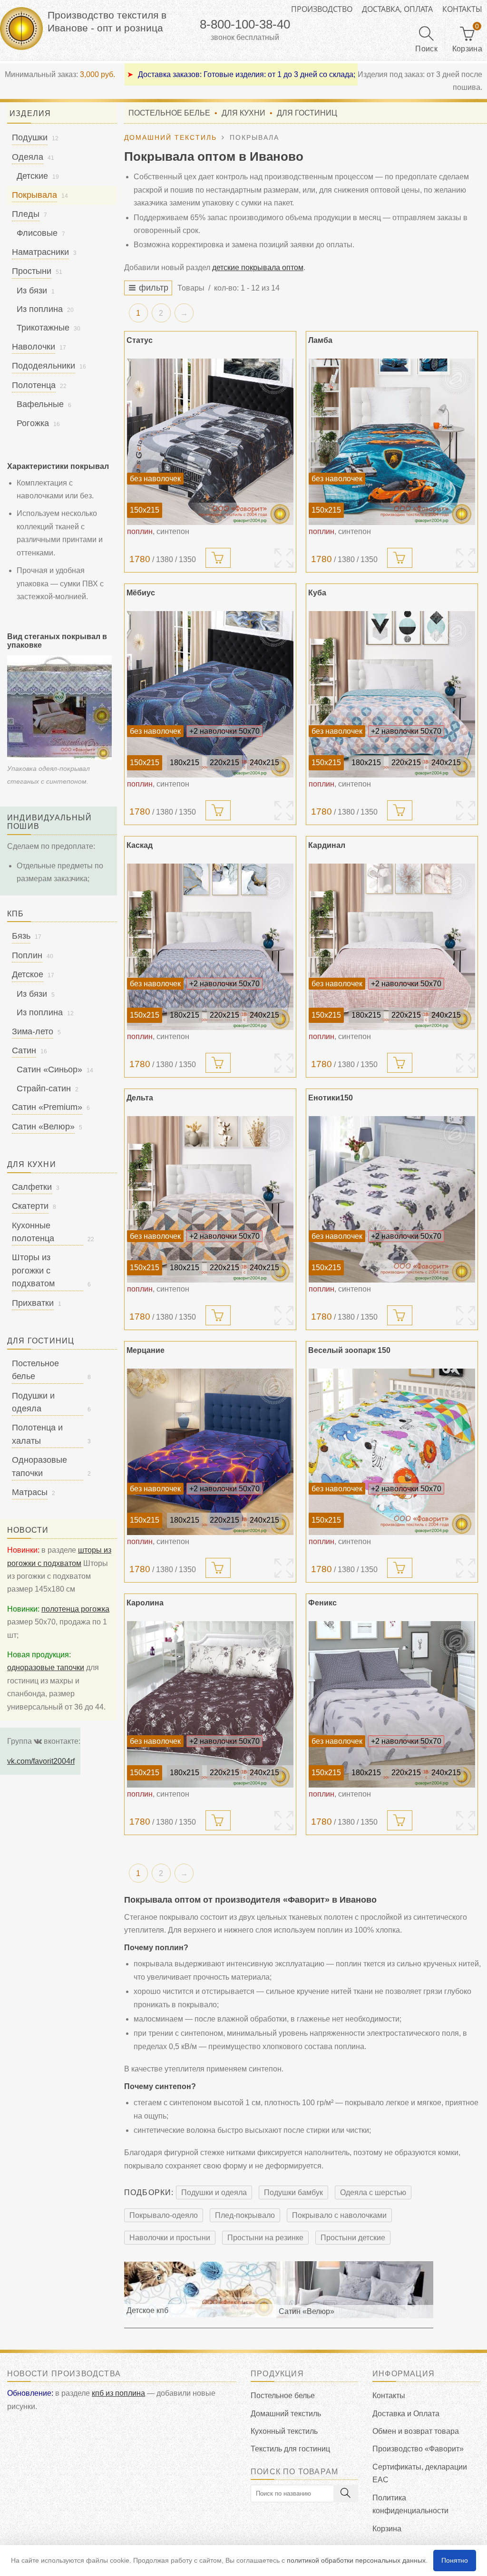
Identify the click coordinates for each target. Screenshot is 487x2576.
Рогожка (33, 423)
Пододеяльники (44, 366)
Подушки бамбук (293, 2192)
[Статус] (210, 442)
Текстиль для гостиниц (290, 2449)
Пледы (26, 214)
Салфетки (32, 1187)
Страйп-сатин (44, 1089)
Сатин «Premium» (47, 1107)
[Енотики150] (392, 1199)
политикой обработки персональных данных (356, 2560)
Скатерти (30, 1206)
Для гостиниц (307, 113)
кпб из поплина (118, 2393)
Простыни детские (353, 2238)
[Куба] (392, 694)
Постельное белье (169, 113)
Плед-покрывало (245, 2215)
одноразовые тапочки (46, 1667)
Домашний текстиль (286, 2414)
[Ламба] (392, 442)
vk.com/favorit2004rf (41, 1761)
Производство (322, 9)
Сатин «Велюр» (43, 1127)
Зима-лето (33, 1031)
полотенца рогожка (75, 1609)
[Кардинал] (392, 947)
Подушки (30, 137)
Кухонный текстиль (284, 2431)
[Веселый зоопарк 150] (392, 1452)
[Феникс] (392, 1704)
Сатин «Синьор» (49, 1069)
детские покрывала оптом (258, 267)
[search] (346, 2493)
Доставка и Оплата (406, 2414)
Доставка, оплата (397, 9)
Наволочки (34, 347)
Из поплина (40, 309)
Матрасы (30, 1492)
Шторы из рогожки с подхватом (33, 1270)
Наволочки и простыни (170, 2238)
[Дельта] (210, 1199)
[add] (218, 558)
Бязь (21, 936)
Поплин (27, 955)
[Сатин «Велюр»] (355, 2289)
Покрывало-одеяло (164, 2215)
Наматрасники (40, 252)
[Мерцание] (210, 1452)
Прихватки (33, 1303)
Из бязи (32, 291)
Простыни (32, 271)
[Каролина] (210, 1704)
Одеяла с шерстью (373, 2192)
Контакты (462, 9)
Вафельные (40, 404)
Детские (32, 176)
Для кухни (243, 113)
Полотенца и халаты (37, 1434)
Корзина (387, 2529)
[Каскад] (210, 947)
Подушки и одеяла (214, 2192)
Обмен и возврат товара (416, 2431)
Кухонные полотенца (33, 1232)
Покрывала (34, 195)
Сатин (24, 1050)
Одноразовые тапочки (39, 1466)
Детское (28, 974)
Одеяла (28, 157)
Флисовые (37, 233)
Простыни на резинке (265, 2238)
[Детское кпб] (200, 2289)
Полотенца (34, 385)
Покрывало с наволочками (339, 2215)
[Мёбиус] (210, 694)
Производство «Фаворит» (418, 2449)
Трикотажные (43, 328)
